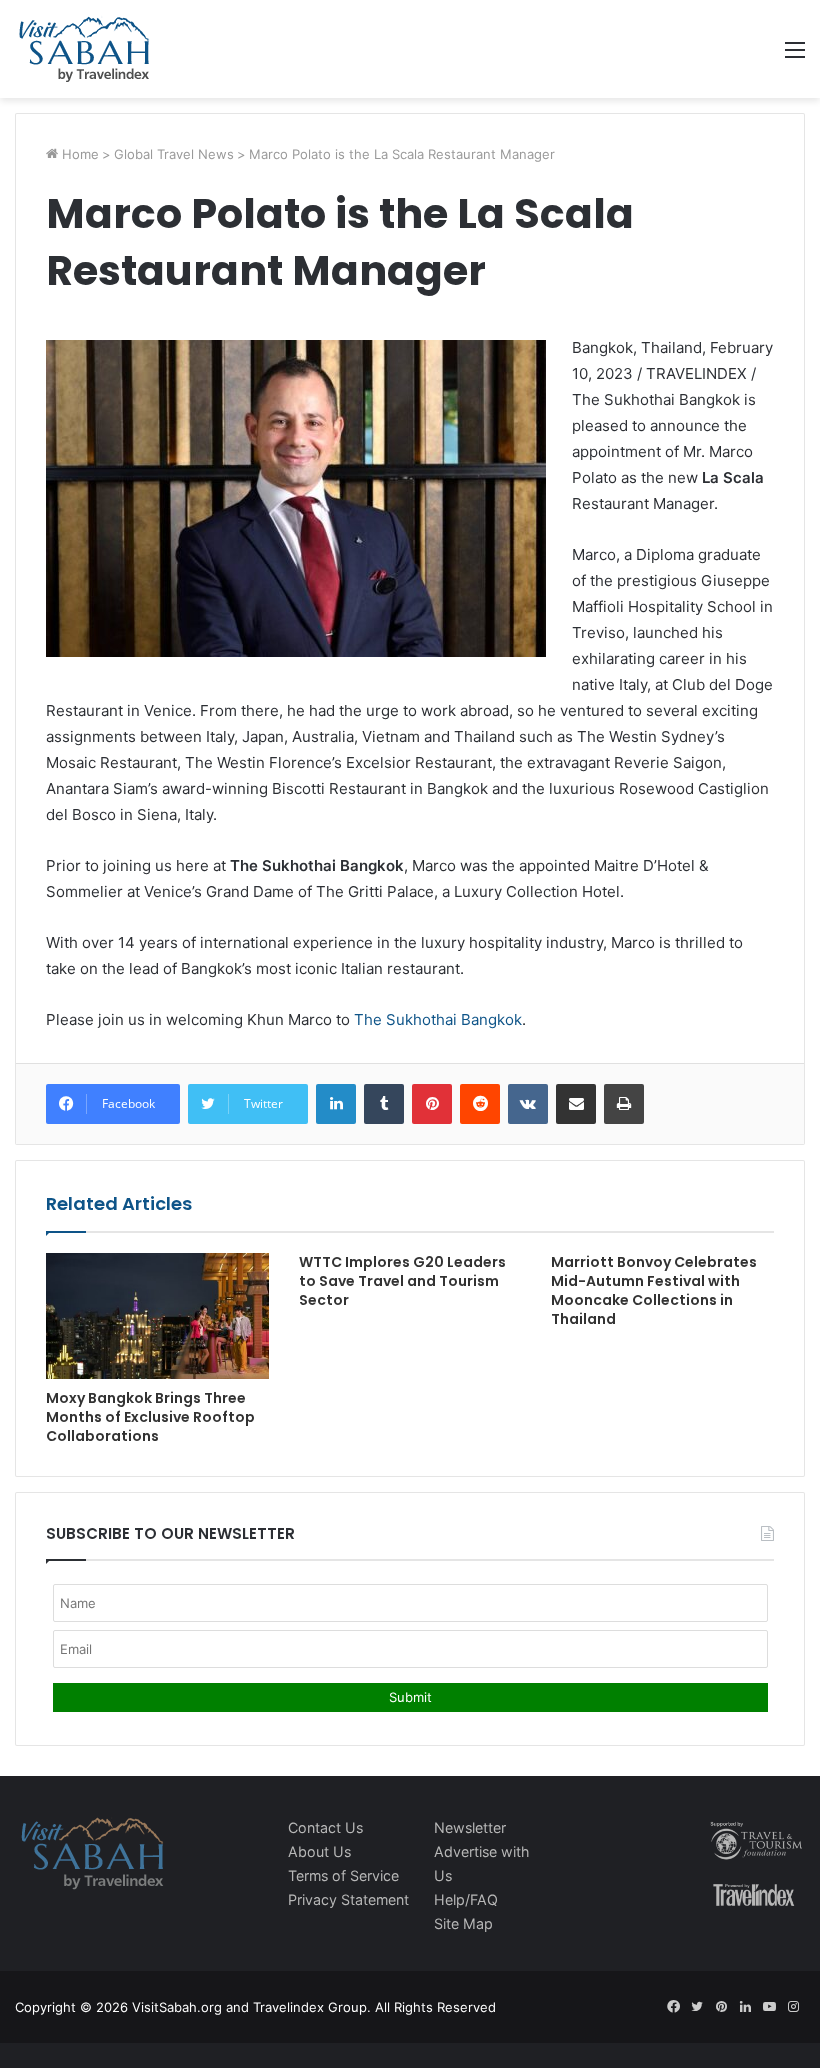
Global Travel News (174, 154)
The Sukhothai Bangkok (438, 1019)
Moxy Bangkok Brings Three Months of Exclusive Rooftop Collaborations (150, 1417)
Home (78, 154)
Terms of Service (343, 1875)
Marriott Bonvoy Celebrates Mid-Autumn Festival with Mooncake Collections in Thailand (654, 1290)
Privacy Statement (348, 1899)
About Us (319, 1851)
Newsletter (470, 1827)
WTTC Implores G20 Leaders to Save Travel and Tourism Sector (402, 1281)
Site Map (463, 1923)
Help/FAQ (466, 1899)
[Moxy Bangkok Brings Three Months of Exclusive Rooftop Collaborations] (157, 1316)
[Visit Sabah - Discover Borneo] (83, 49)
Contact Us (325, 1827)
